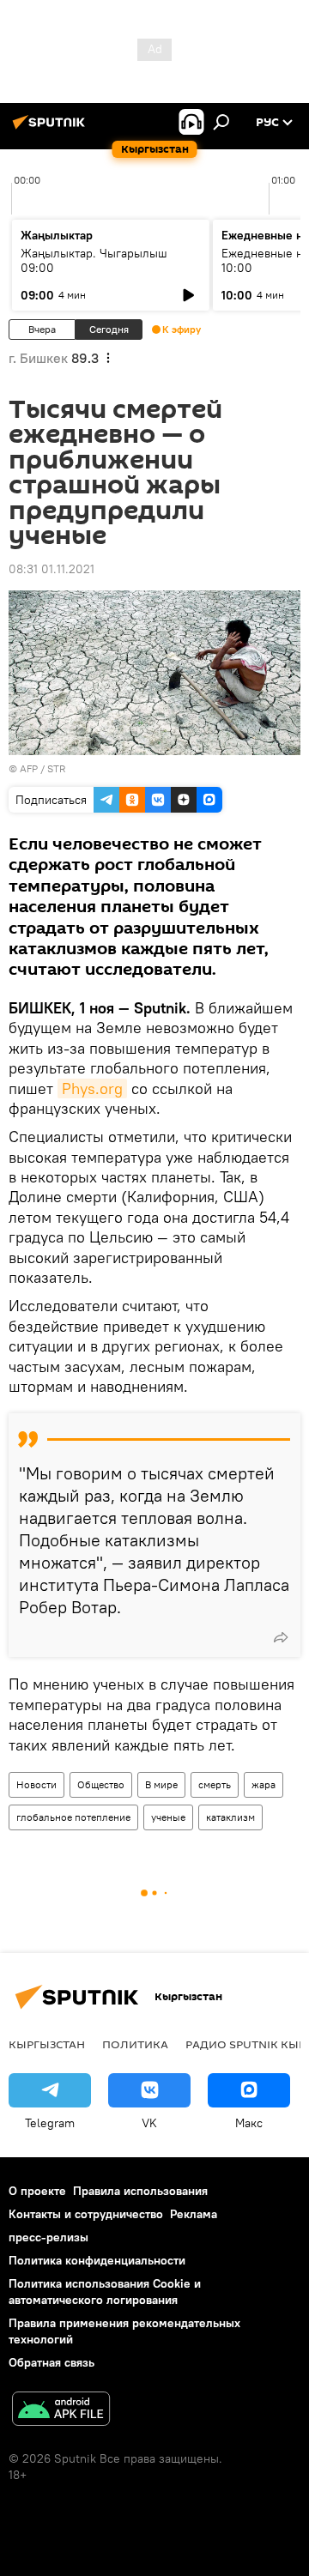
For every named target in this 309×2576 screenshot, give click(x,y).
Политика (135, 2044)
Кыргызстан (47, 2044)
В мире (161, 1784)
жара (264, 1784)
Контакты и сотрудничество (86, 2214)
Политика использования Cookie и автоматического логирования (105, 2292)
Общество (101, 1784)
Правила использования (140, 2191)
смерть (215, 1784)
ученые (168, 1817)
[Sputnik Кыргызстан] (51, 129)
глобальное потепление (73, 1817)
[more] (281, 1637)
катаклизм (230, 1817)
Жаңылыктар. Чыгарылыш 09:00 (94, 260)
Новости (36, 1784)
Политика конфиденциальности (97, 2260)
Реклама (194, 2214)
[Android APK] (61, 2411)
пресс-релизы (48, 2237)
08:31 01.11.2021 (51, 569)
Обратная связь (51, 2362)
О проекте (37, 2191)
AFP (29, 768)
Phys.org (92, 1088)
